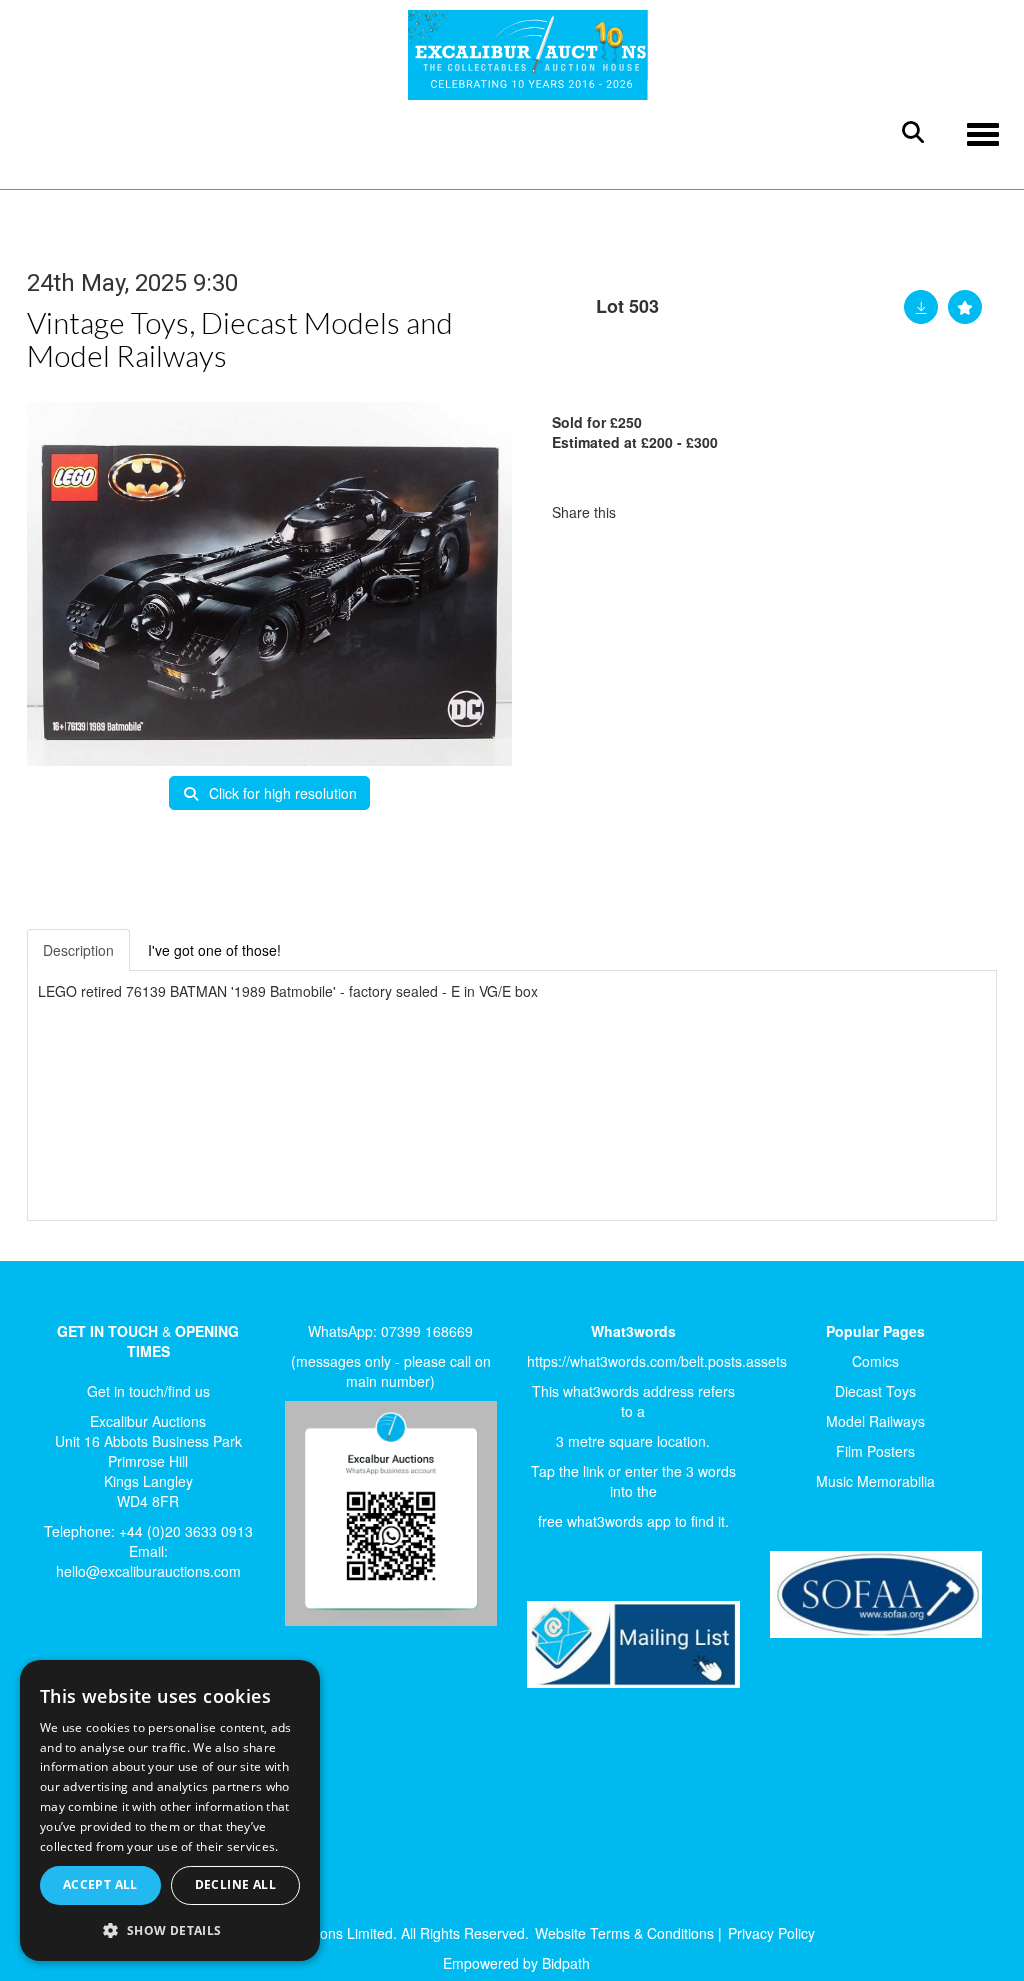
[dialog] (170, 1811)
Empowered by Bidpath (516, 1963)
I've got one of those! (214, 950)
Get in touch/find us (148, 1391)
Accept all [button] (100, 1884)
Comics (875, 1361)
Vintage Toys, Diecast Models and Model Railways (240, 338)
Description (78, 950)
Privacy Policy (771, 1933)
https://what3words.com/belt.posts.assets (657, 1361)
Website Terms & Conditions (624, 1933)
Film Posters (875, 1451)
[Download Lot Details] (921, 307)
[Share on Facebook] (649, 512)
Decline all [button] (235, 1884)
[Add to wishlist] (965, 307)
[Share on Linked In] (691, 512)
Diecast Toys (875, 1391)
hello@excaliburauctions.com (148, 1571)
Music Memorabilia (875, 1481)
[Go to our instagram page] (732, 512)
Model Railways (875, 1421)
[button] (170, 1929)
